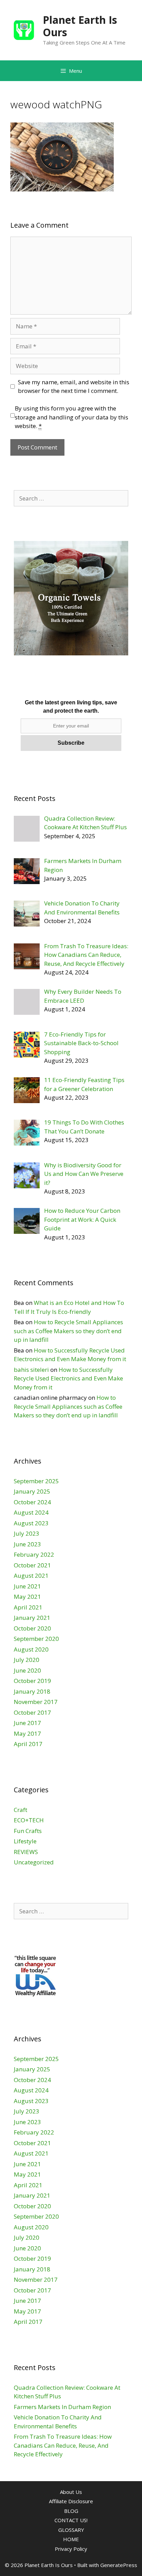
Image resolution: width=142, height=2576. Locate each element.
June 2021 (27, 1586)
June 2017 (27, 1723)
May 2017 (27, 1733)
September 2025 (36, 1481)
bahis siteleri (31, 1370)
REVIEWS (26, 1852)
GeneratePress (119, 2565)
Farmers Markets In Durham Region (62, 2407)
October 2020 (32, 1628)
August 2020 (31, 1649)
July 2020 (27, 1660)
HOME (71, 2539)
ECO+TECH (29, 1820)
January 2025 (32, 1491)
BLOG (71, 2511)
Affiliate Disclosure (71, 2501)
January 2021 (32, 1618)
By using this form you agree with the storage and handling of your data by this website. (72, 417)
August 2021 (31, 1576)
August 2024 (31, 1512)
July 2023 (27, 1533)
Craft (21, 1810)
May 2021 (27, 1597)
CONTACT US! (71, 2520)
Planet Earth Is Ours (80, 26)
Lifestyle (25, 1841)
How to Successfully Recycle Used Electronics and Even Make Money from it (68, 1378)
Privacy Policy (71, 2549)
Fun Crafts (28, 1831)
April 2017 (28, 1744)
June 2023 (27, 1544)
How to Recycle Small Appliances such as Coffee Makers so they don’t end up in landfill (68, 1331)
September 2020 (36, 1639)
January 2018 (32, 1691)
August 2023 (31, 1523)
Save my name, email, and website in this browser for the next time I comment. (74, 387)
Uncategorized (34, 1862)
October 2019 (32, 1681)
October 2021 (32, 1565)
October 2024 (32, 1502)
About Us (71, 2492)
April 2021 (28, 1607)
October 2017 (32, 1712)
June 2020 (27, 1670)
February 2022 (34, 1554)
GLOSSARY (71, 2530)
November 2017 (36, 1702)
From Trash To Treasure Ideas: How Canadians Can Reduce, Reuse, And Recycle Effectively (63, 2445)
